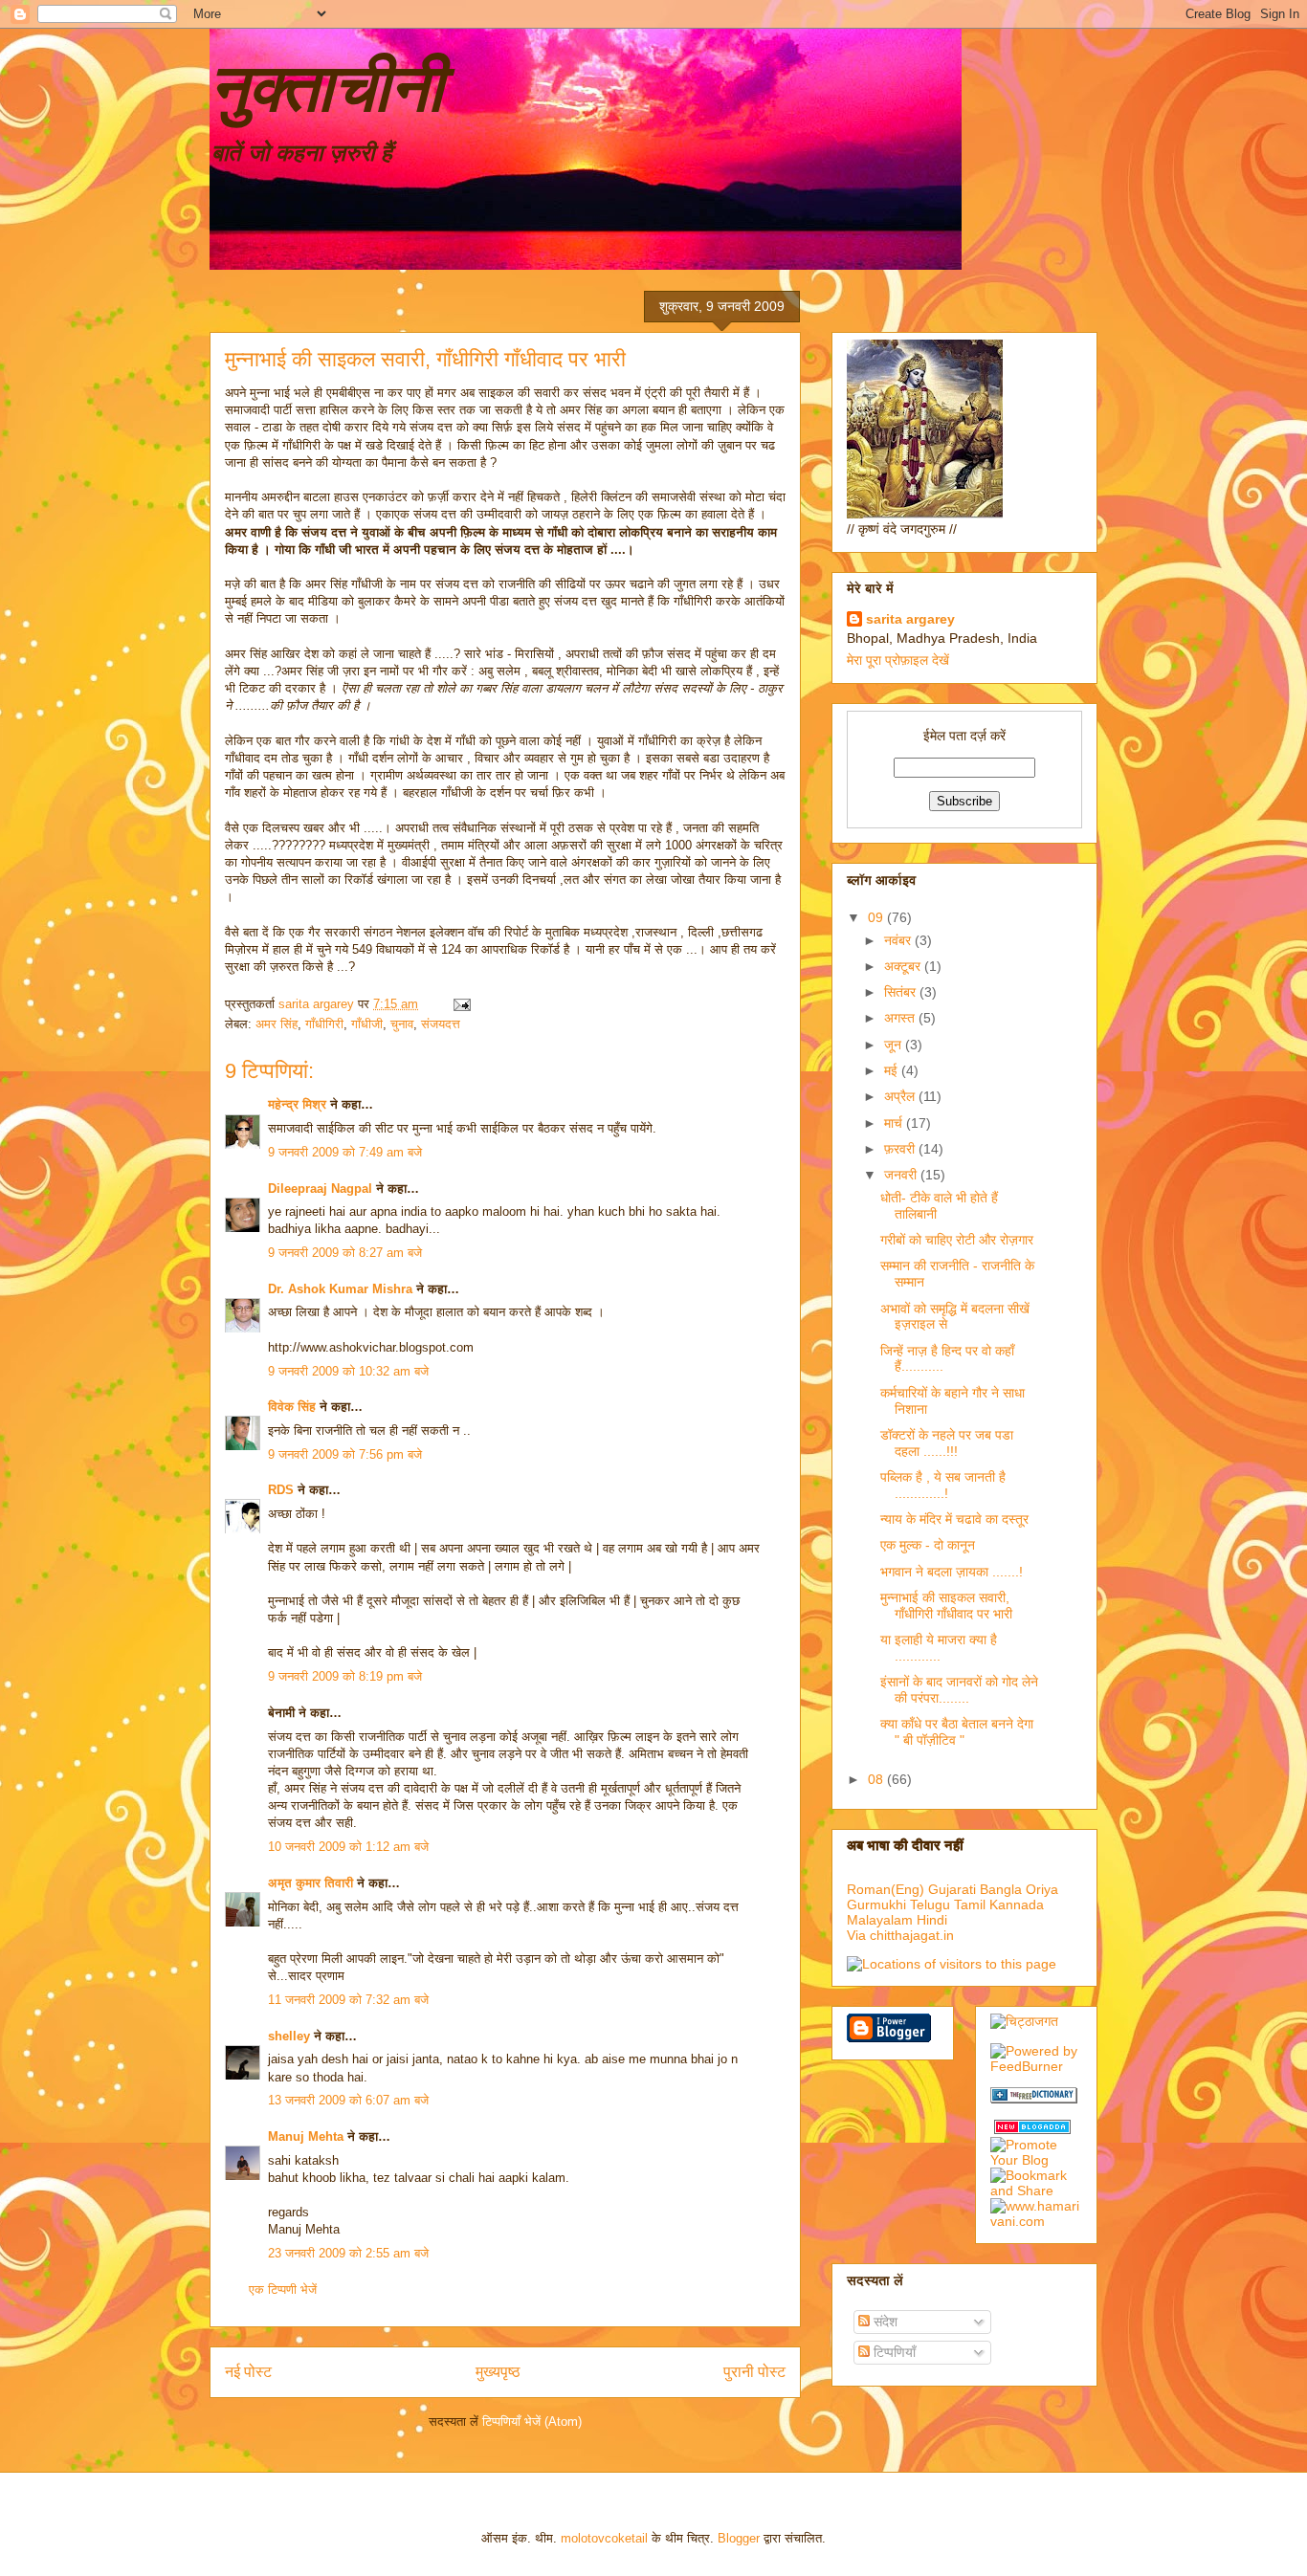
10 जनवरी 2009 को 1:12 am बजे (348, 1847)
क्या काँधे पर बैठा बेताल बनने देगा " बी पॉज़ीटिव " (957, 1732)
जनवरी (902, 1175)
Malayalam (880, 1920)
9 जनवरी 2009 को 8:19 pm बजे (345, 1676)
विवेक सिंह (292, 1407)
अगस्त (901, 1018)
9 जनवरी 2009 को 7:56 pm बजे (345, 1454)
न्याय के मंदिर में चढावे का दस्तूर (954, 1519)
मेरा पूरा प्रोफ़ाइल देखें (898, 660)
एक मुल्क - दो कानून (928, 1545)
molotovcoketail (604, 2538)
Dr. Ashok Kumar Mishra (340, 1289)
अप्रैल (901, 1096)
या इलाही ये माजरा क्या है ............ (939, 1648)
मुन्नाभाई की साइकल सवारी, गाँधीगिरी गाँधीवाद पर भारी (946, 1606)
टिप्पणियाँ (893, 2352)
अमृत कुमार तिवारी (310, 1883)
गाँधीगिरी (324, 1024)
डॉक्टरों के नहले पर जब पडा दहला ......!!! (947, 1443)
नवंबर (899, 940)
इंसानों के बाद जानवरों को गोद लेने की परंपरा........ (959, 1690)
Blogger (739, 2538)
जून (895, 1045)
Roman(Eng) (886, 1889)
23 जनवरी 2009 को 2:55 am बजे (348, 2253)
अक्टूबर (904, 966)
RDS (281, 1490)
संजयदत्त (441, 1024)
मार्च (895, 1123)
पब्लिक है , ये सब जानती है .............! (943, 1485)
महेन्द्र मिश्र (297, 1104)
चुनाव (402, 1024)
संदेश (884, 2322)
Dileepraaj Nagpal (320, 1189)
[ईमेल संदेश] (461, 1004)
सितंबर (902, 992)
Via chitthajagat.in (900, 1935)
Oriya (1042, 1889)
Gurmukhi (876, 1904)
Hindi (932, 1920)
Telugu (930, 1904)
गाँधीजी (367, 1024)
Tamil (970, 1904)
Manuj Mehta (306, 2136)
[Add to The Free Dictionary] (1034, 2099)
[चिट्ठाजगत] (1024, 2021)
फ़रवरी (901, 1149)
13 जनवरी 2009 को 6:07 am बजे (348, 2100)
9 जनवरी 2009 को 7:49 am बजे (345, 1152)
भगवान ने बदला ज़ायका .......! (952, 1572)
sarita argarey (910, 619)
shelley (289, 2036)
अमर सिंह (277, 1024)
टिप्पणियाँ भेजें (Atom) (532, 2422)
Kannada (1017, 1904)
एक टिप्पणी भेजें (283, 2290)
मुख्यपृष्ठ (498, 2372)
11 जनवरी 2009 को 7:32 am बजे (348, 2000)
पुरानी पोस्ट (754, 2372)
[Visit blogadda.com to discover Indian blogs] (1032, 2129)
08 (877, 1779)
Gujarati (952, 1889)
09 (877, 917)
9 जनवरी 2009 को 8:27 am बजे (345, 1253)
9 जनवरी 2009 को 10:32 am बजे (348, 1371)
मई (893, 1070)
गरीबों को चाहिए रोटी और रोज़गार (957, 1240)
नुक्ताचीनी (326, 88)
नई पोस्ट (248, 2372)
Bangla (1001, 1889)
